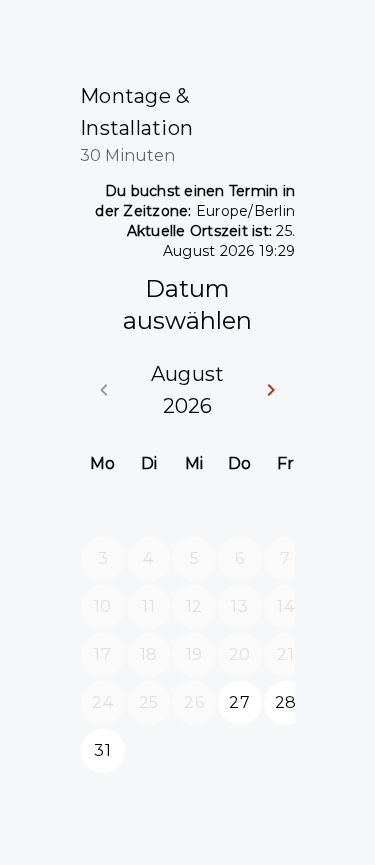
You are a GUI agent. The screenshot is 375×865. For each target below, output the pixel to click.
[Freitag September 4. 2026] (286, 751)
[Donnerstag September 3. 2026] (240, 751)
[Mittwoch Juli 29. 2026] (194, 511)
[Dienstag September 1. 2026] (149, 751)
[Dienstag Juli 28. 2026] (149, 511)
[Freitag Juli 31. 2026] (286, 511)
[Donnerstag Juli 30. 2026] (240, 511)
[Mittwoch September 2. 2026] (194, 751)
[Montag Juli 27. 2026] (103, 511)
